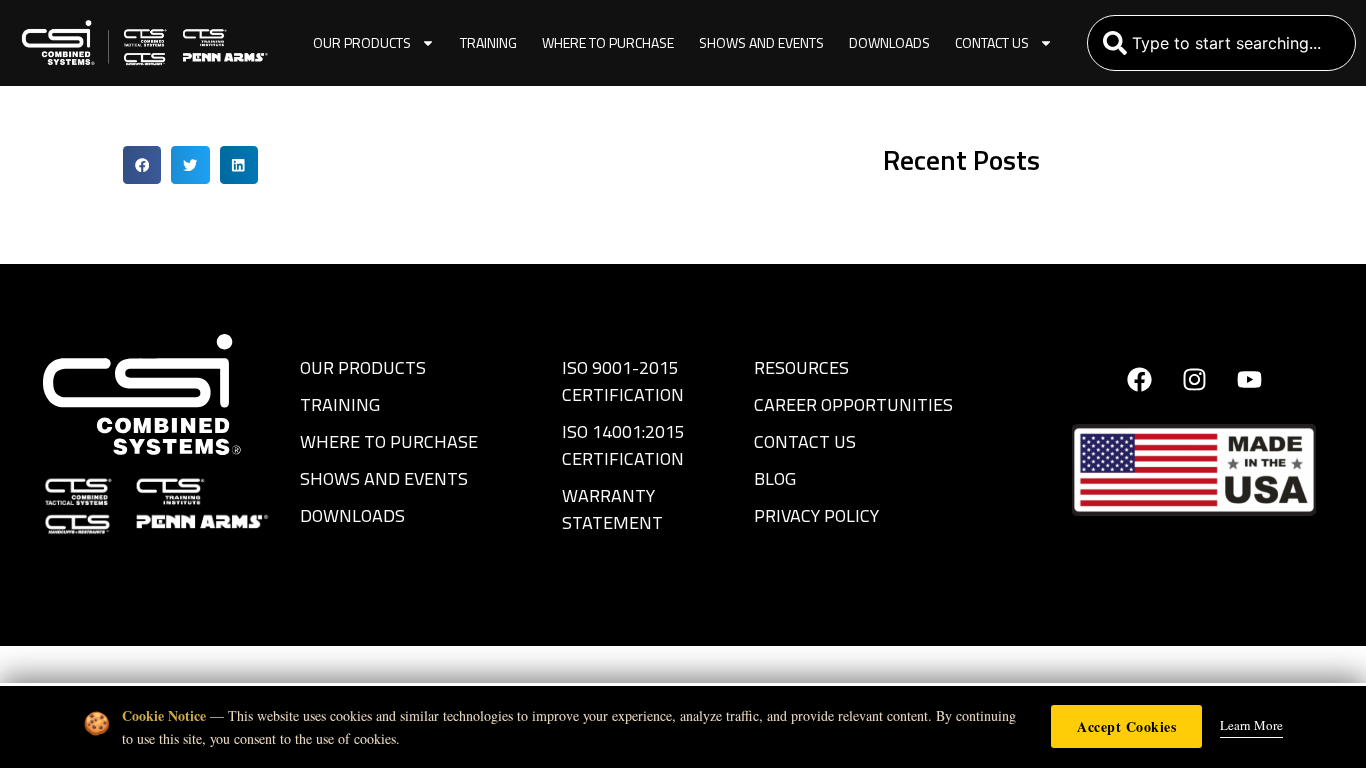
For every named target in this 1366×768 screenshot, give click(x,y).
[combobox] (1221, 43)
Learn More (1251, 725)
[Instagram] (1194, 379)
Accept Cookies (1126, 726)
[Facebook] (1139, 379)
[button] (142, 165)
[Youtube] (1249, 379)
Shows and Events (761, 42)
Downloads (889, 42)
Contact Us (992, 42)
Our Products (362, 42)
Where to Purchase (608, 42)
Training (488, 42)
